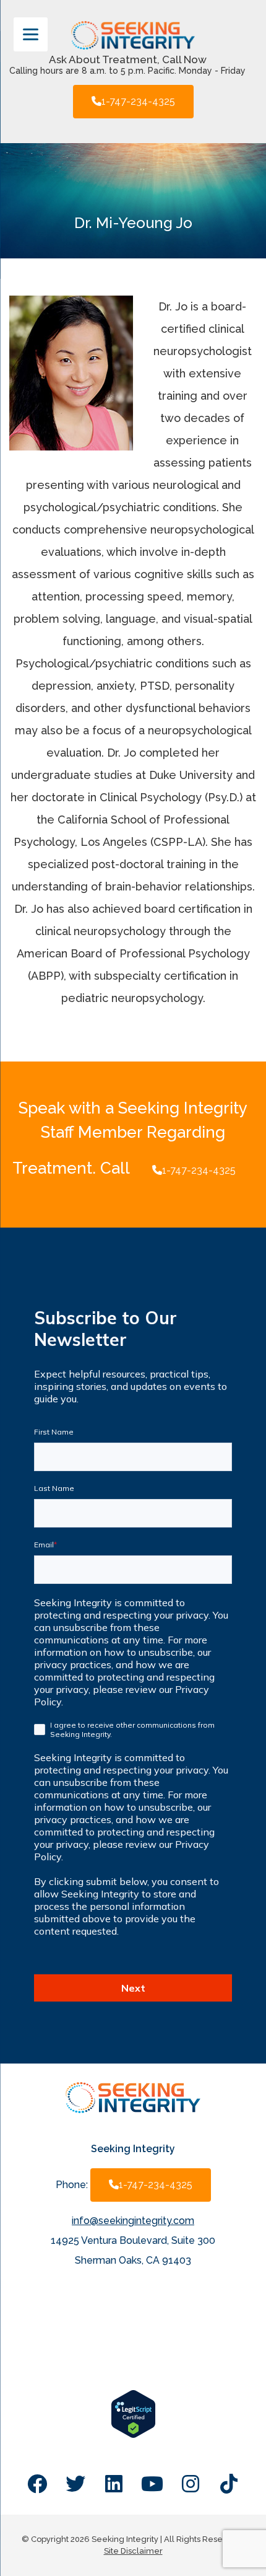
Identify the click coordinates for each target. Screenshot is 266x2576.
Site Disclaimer (133, 2551)
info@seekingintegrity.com (133, 2221)
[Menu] (31, 34)
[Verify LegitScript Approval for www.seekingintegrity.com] (133, 2435)
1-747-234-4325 (138, 101)
